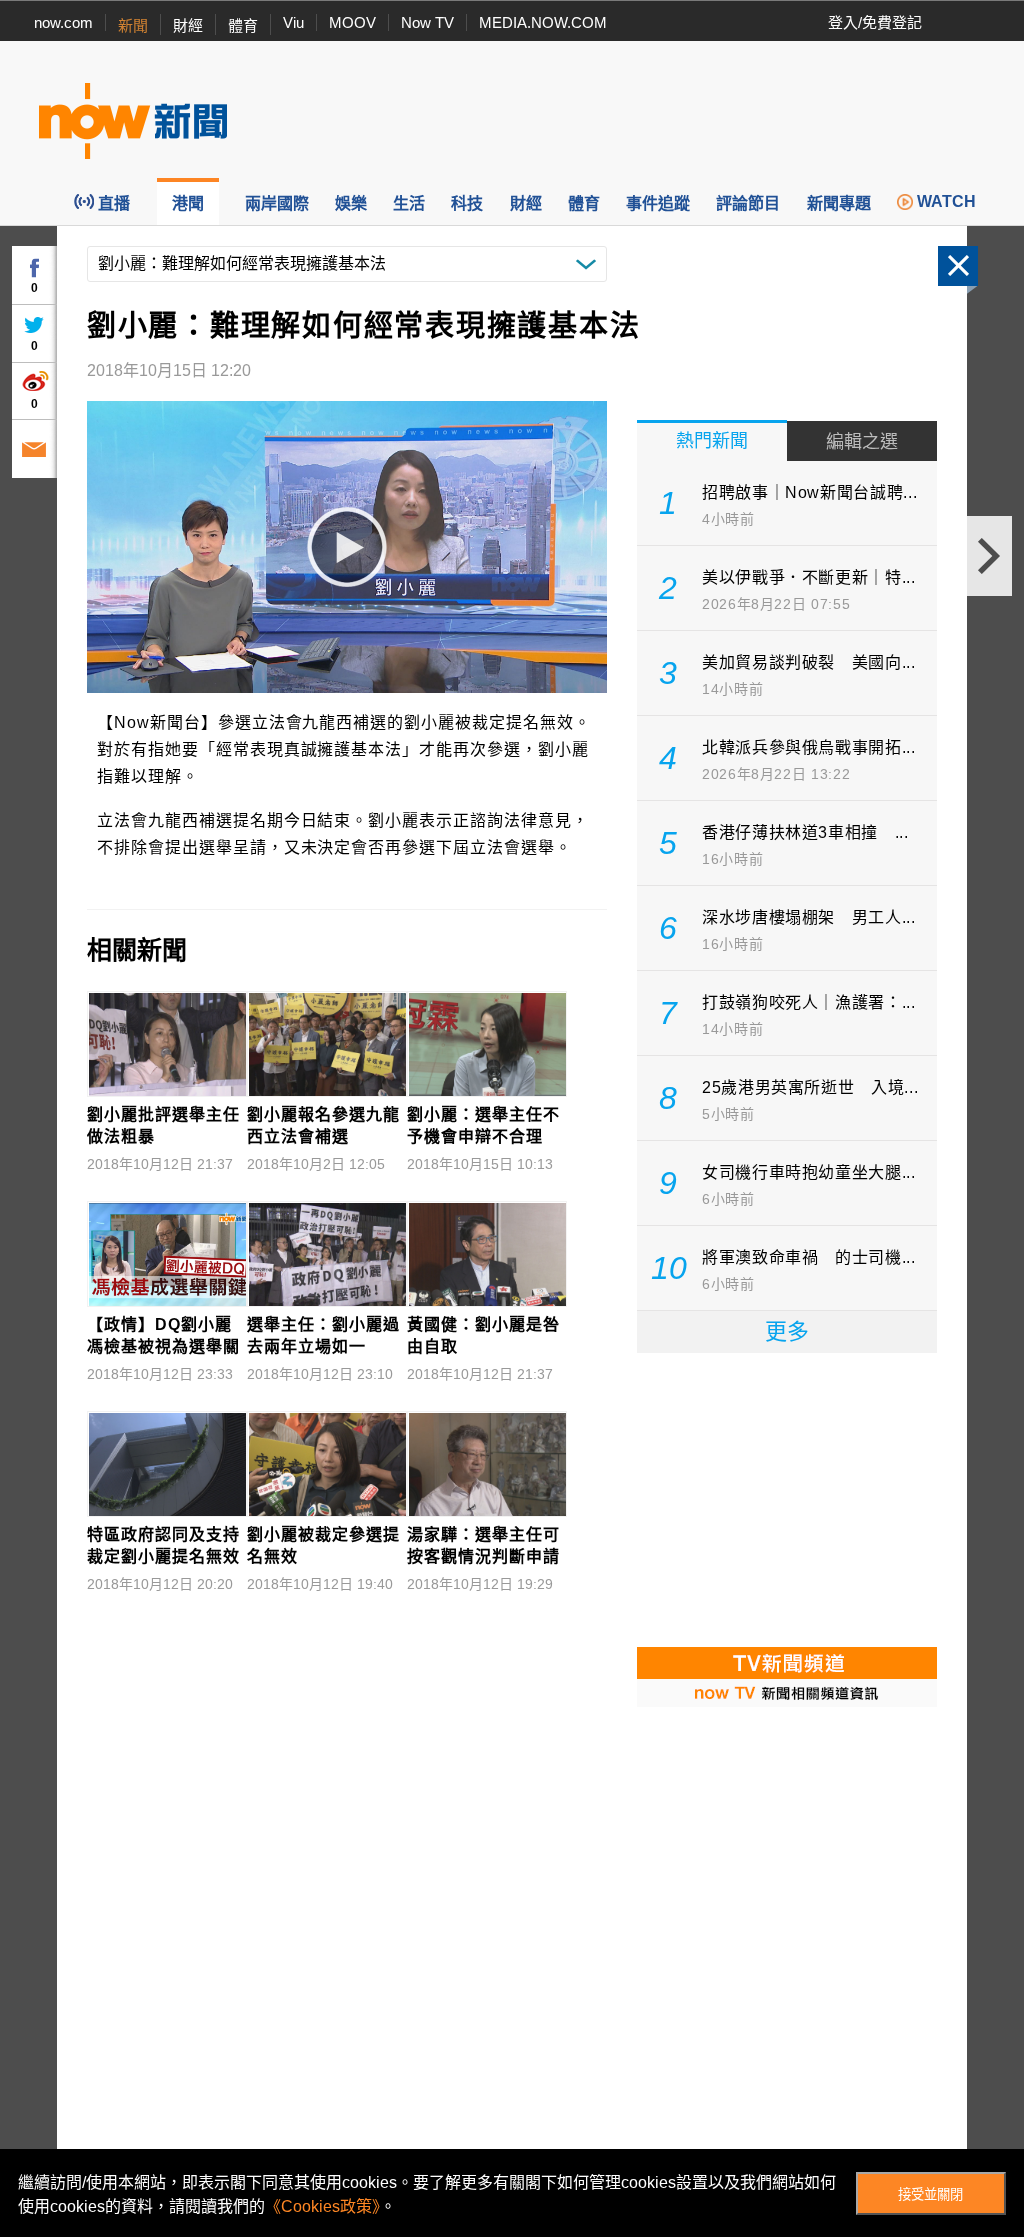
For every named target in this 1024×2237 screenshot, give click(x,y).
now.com (63, 22)
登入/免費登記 (875, 22)
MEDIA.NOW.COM (543, 22)
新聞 (133, 25)
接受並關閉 (930, 2194)
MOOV (352, 22)
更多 (787, 1331)
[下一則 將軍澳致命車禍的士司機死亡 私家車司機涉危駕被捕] (989, 556)
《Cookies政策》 (322, 2206)
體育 (243, 25)
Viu (293, 22)
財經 (188, 25)
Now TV (427, 22)
